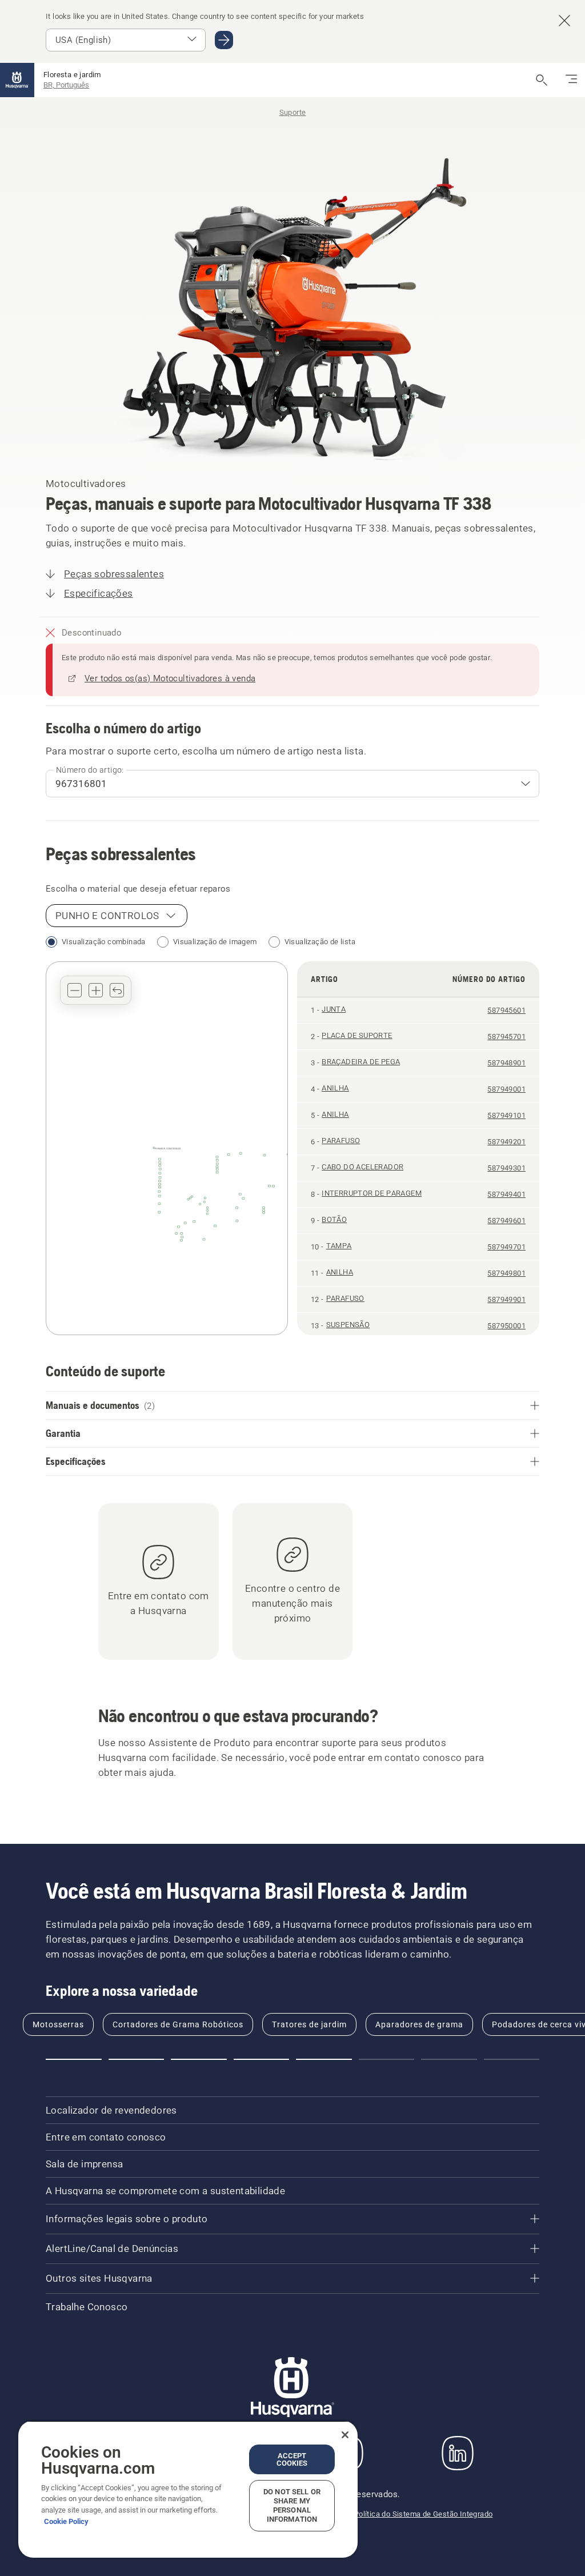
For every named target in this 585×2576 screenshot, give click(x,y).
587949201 (506, 1142)
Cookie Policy (66, 2521)
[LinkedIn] (458, 2453)
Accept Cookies (292, 2459)
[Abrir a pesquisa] (542, 80)
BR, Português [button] (66, 85)
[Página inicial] (17, 80)
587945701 (506, 1037)
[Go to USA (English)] (224, 40)
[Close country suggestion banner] (564, 21)
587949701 (506, 1247)
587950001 (506, 1326)
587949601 (506, 1221)
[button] (75, 990)
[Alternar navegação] (571, 80)
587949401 (506, 1194)
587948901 (506, 1063)
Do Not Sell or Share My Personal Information (292, 2505)
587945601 (506, 1010)
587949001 (506, 1089)
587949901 (506, 1299)
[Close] (345, 2435)
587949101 (506, 1115)
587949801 (506, 1273)
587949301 (506, 1168)
